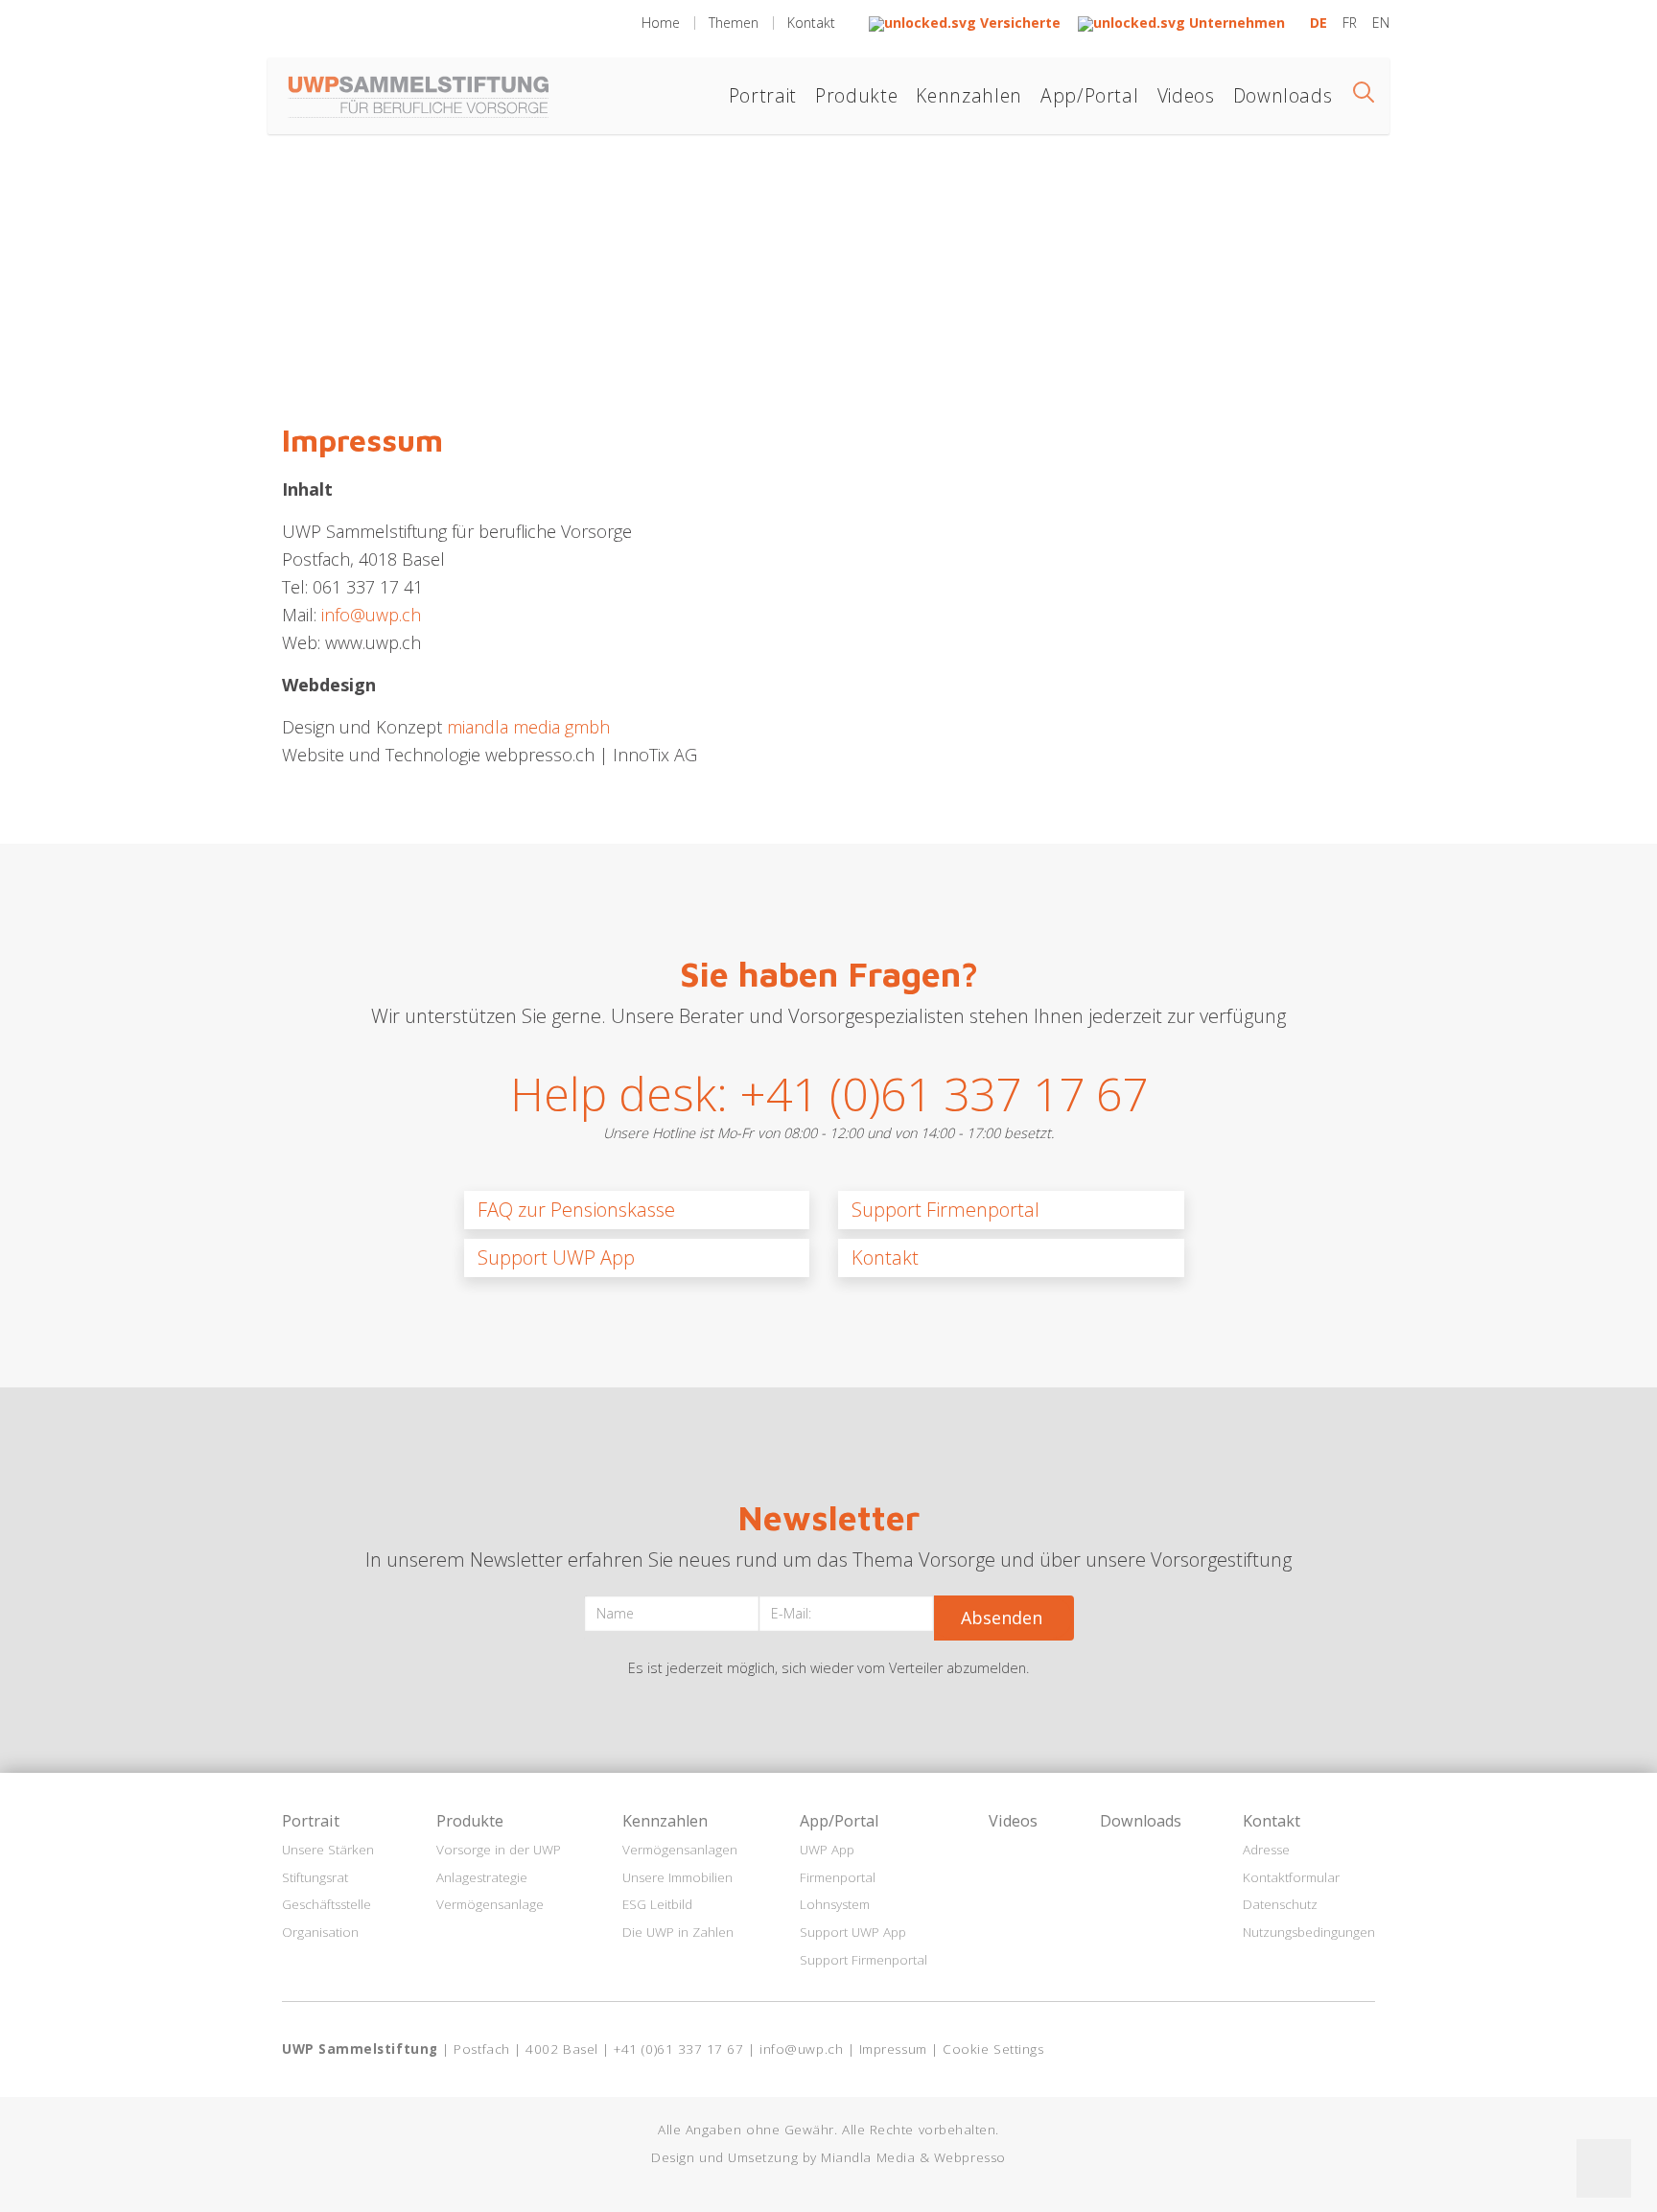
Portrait (763, 95)
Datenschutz (1280, 1904)
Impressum (893, 2049)
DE (1320, 23)
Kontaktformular (1291, 1877)
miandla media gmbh (528, 727)
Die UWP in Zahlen (678, 1932)
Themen (734, 23)
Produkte (856, 95)
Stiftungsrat (315, 1877)
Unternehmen (1235, 23)
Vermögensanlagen (680, 1850)
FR (1352, 23)
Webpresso (970, 2157)
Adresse (1266, 1850)
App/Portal (1089, 95)
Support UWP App (556, 1257)
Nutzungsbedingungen (1309, 1932)
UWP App (827, 1850)
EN (1381, 23)
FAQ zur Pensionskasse (576, 1210)
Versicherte (1020, 23)
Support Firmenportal (945, 1210)
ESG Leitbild (657, 1904)
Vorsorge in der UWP (499, 1850)
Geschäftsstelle (327, 1904)
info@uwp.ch (371, 615)
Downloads (1283, 95)
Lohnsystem (835, 1904)
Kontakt (811, 23)
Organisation (320, 1932)
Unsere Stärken (328, 1850)
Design (673, 2157)
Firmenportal (838, 1877)
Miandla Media (868, 2157)
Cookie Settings (993, 2049)
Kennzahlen (969, 95)
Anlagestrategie (482, 1877)
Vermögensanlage (490, 1904)
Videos (1186, 95)
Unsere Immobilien (677, 1877)
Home (661, 23)
